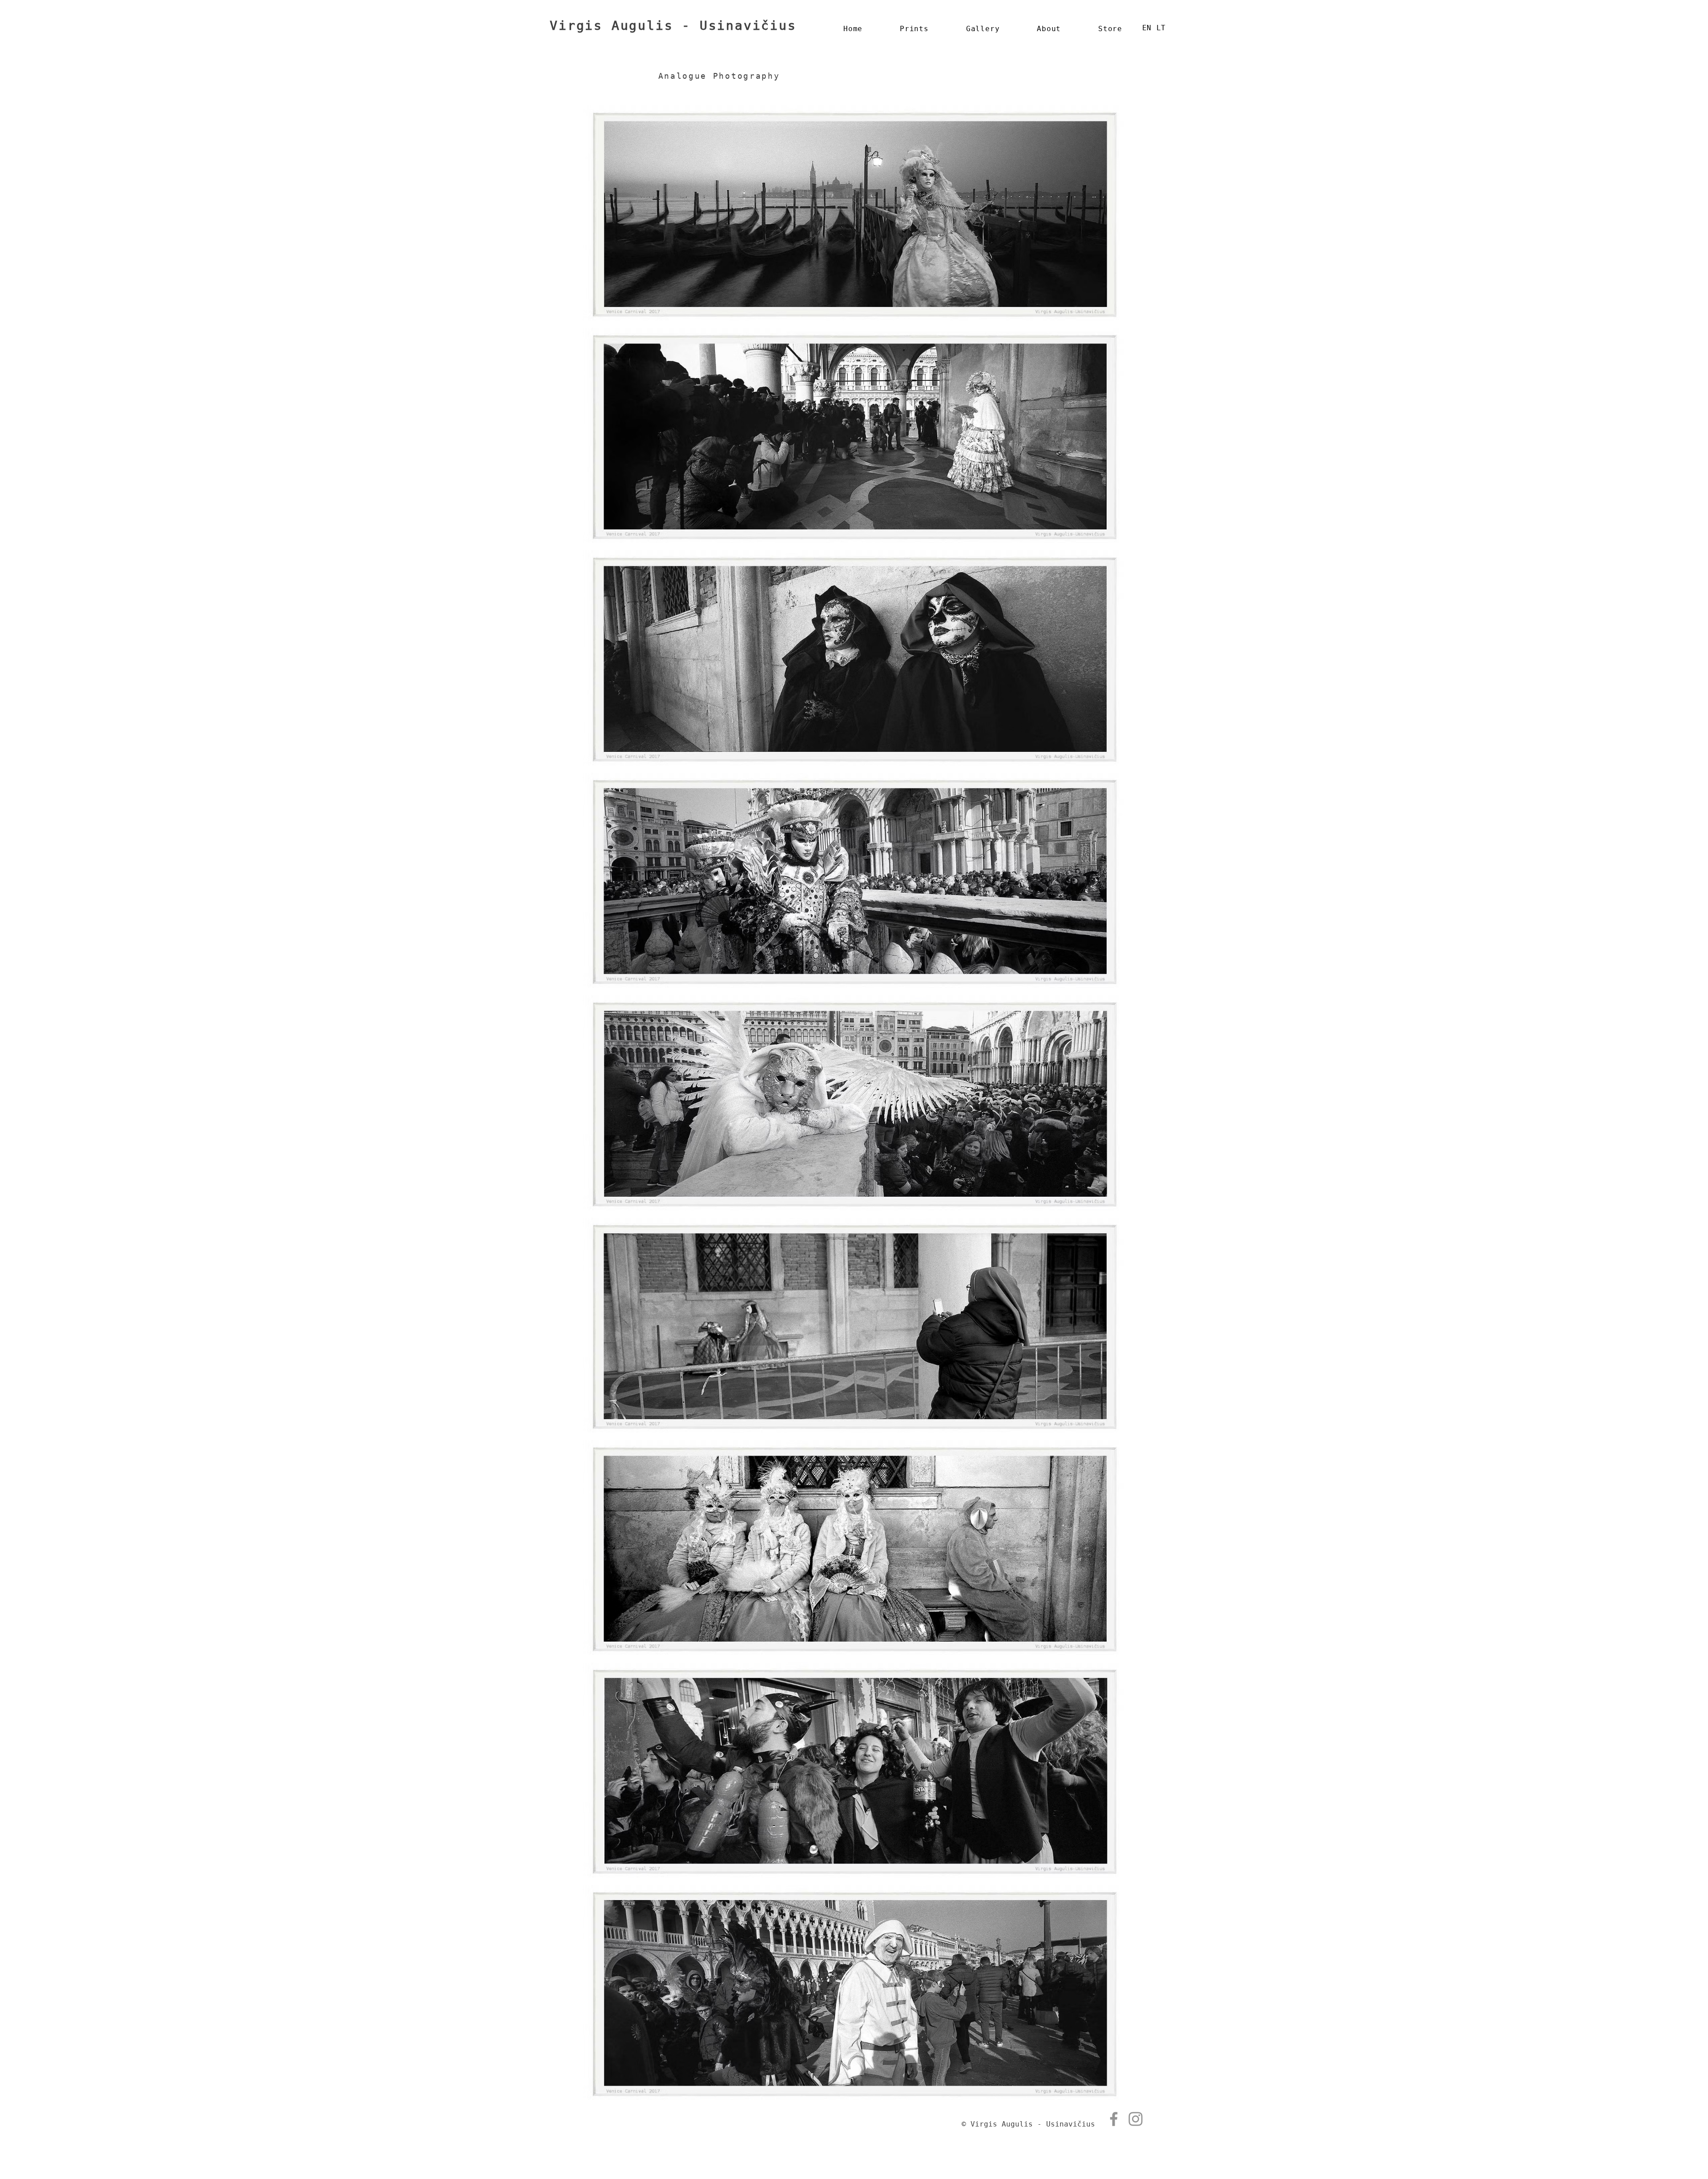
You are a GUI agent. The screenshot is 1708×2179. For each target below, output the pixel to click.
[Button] (690, 53)
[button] (983, 29)
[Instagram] (1136, 2119)
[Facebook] (1114, 2119)
